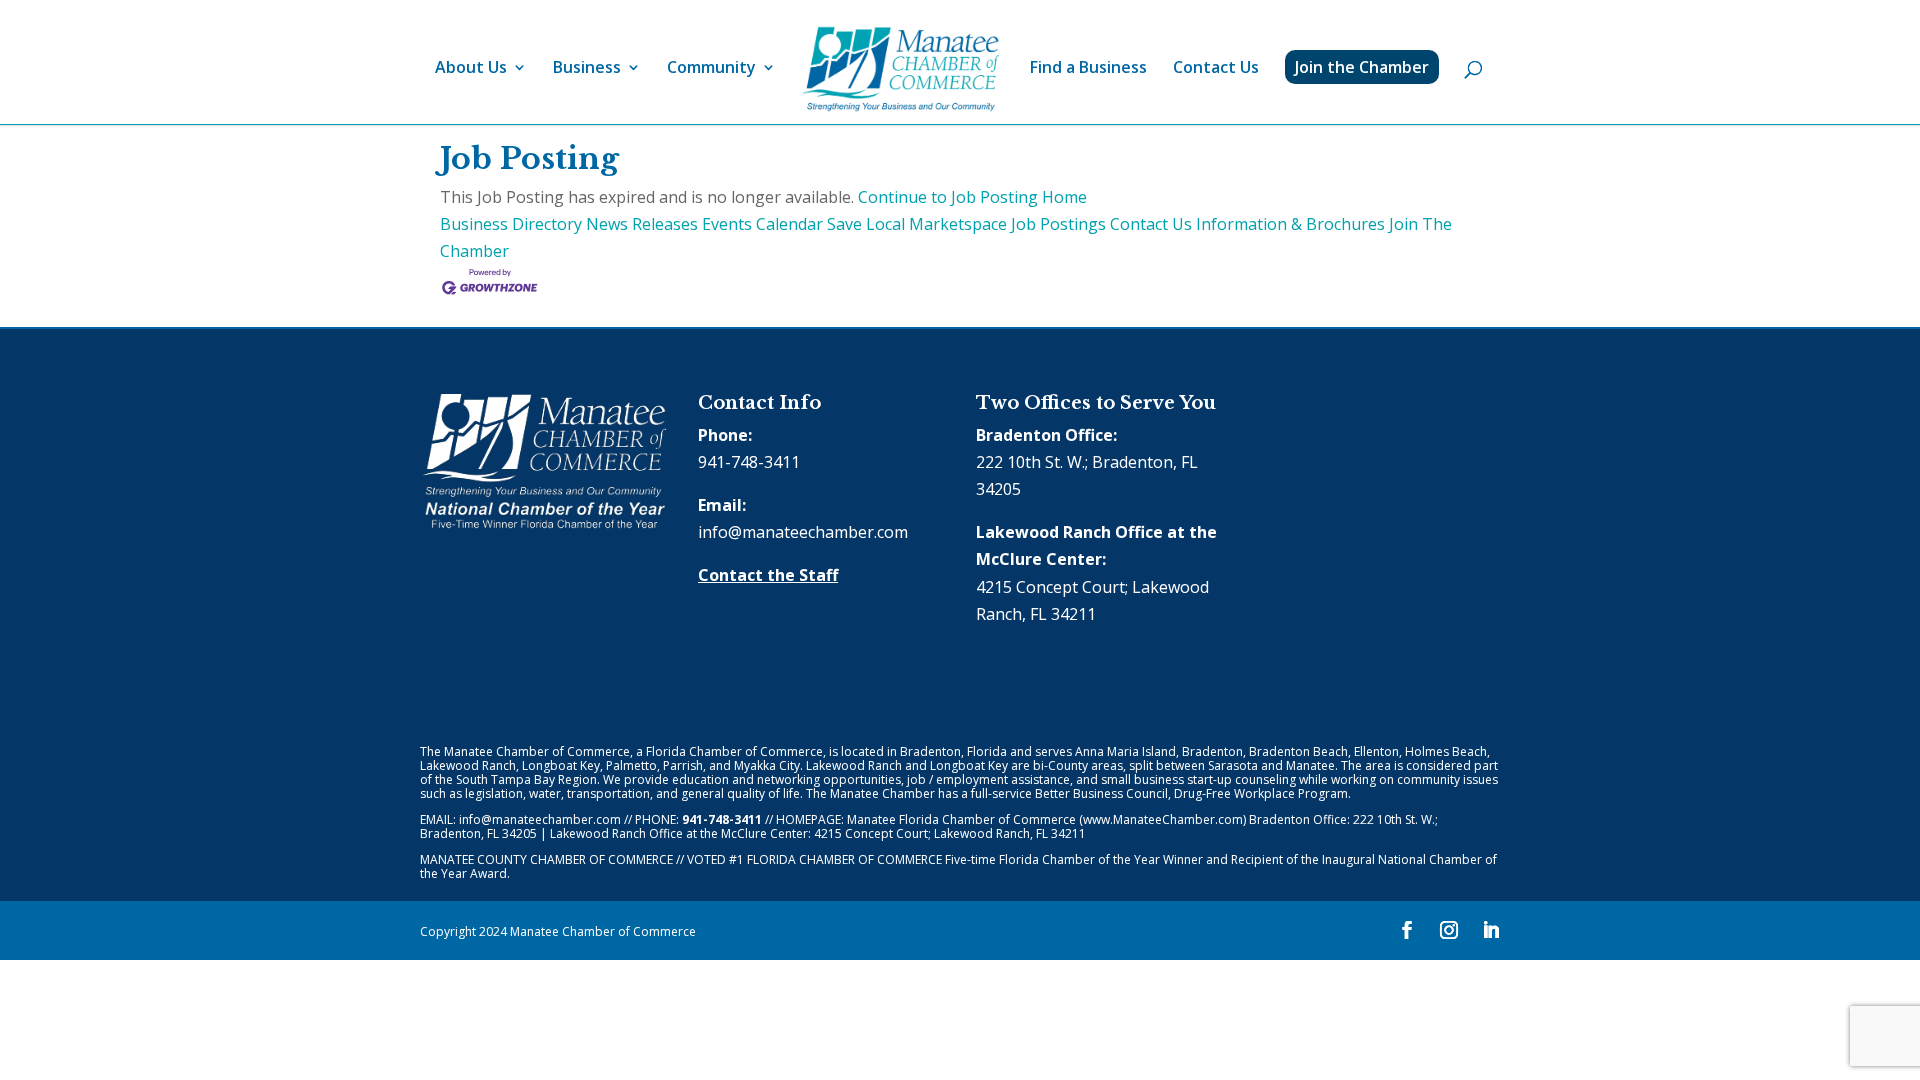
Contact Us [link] (1216, 69)
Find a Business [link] (1088, 69)
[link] (901, 69)
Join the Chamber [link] (1362, 67)
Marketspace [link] (958, 224)
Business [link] (587, 69)
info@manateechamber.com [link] (803, 532)
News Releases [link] (642, 224)
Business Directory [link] (511, 224)
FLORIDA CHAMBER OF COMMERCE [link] (844, 859)
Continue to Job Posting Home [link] (972, 197)
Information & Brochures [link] (1290, 224)
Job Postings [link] (1058, 224)
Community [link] (711, 69)
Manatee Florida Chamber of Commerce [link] (961, 819)
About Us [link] (471, 69)
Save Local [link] (866, 224)
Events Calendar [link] (762, 224)
